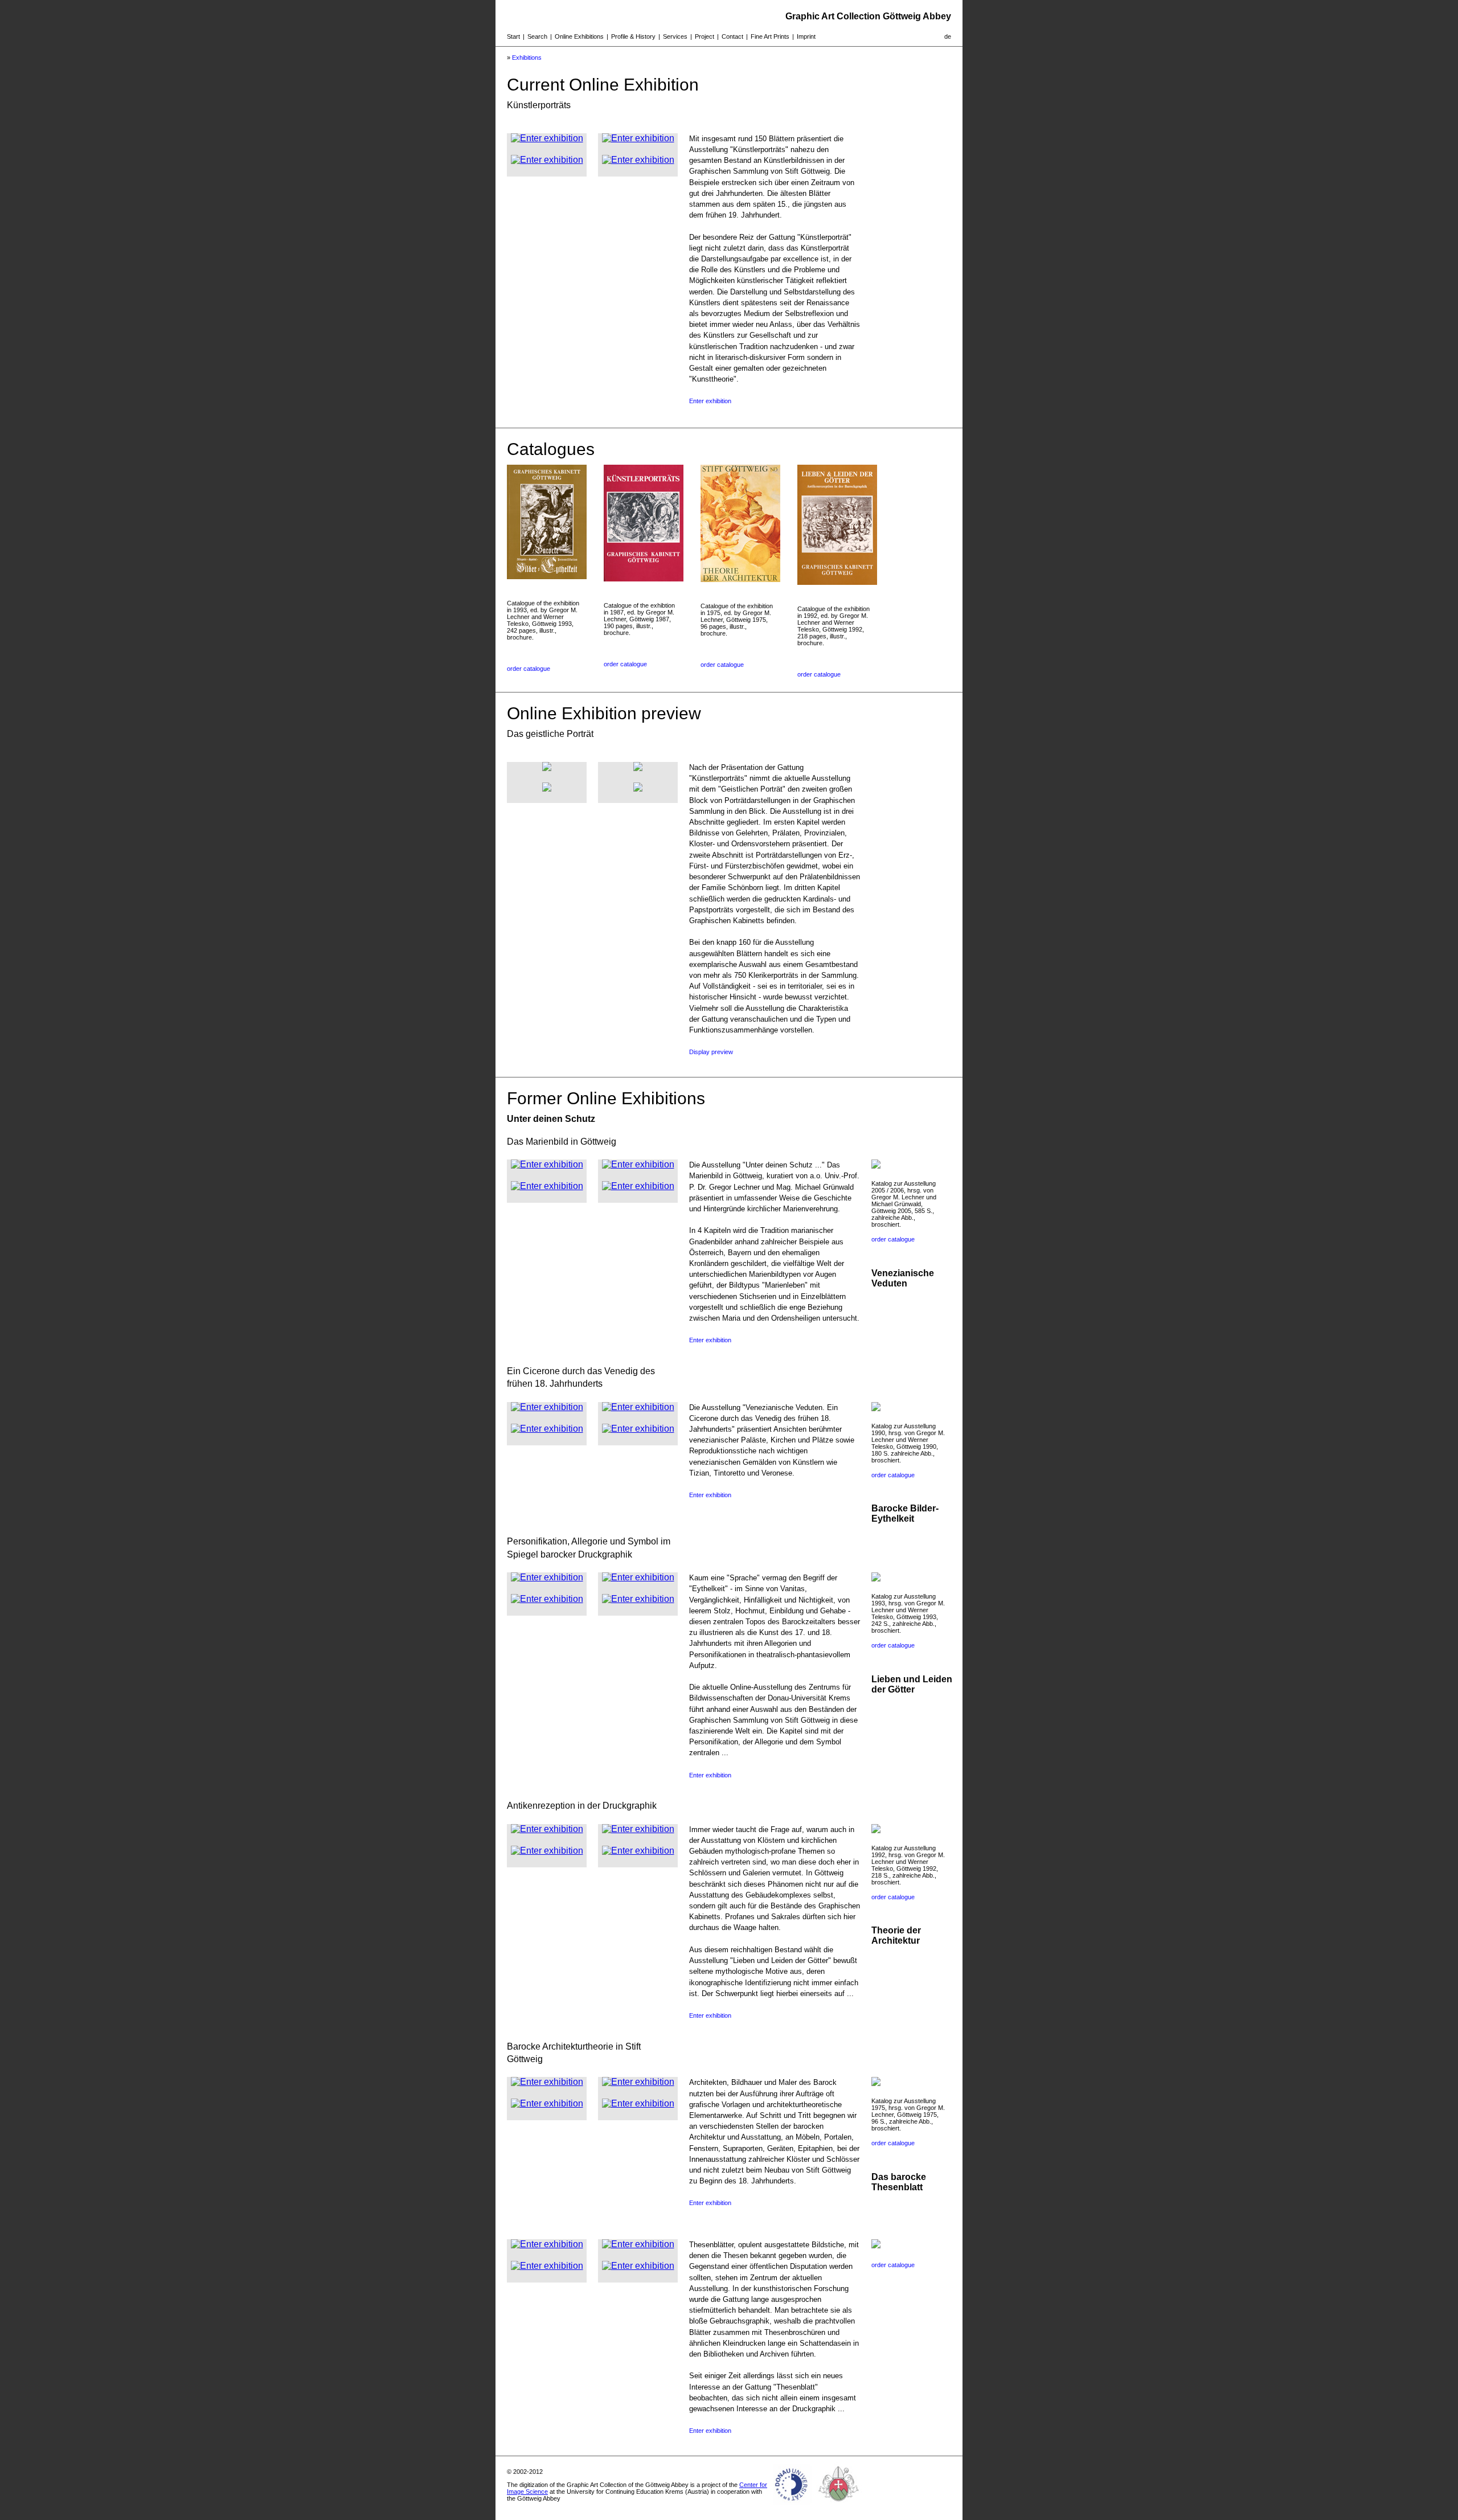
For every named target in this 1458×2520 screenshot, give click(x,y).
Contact (732, 36)
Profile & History (633, 36)
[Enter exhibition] (547, 138)
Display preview (711, 1052)
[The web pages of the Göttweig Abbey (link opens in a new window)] (839, 2505)
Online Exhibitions (579, 36)
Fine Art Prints (770, 36)
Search (537, 36)
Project (705, 36)
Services (675, 36)
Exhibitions (527, 58)
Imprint (806, 36)
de (948, 36)
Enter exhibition (710, 401)
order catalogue (529, 669)
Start (513, 36)
